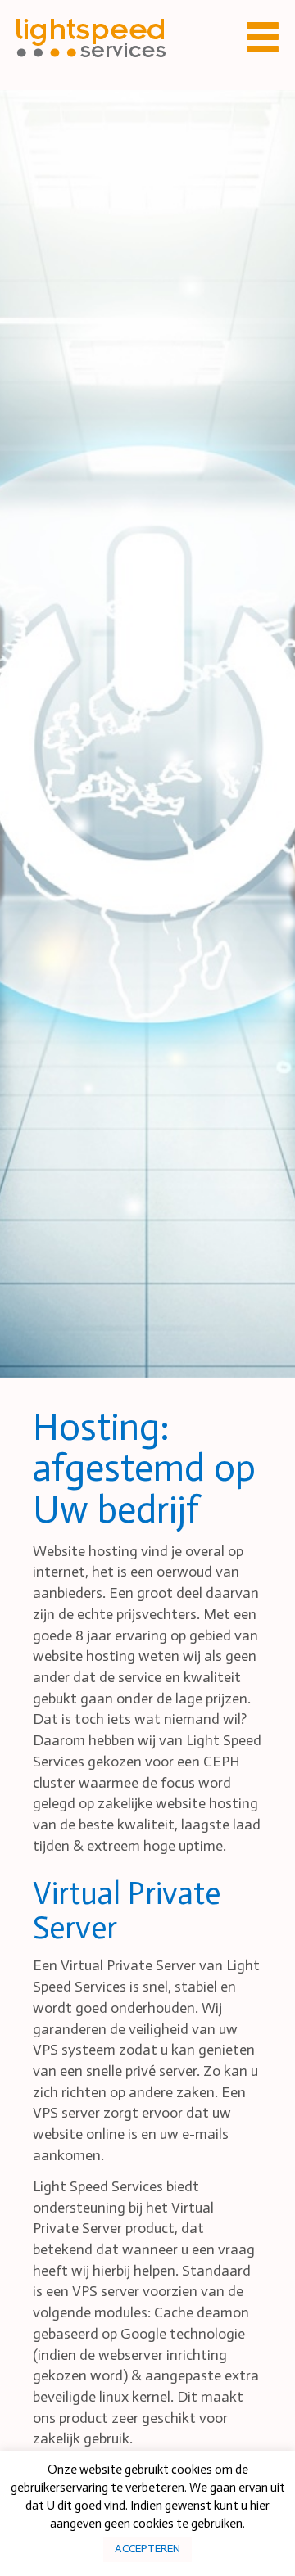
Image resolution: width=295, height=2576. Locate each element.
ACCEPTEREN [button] (147, 2549)
